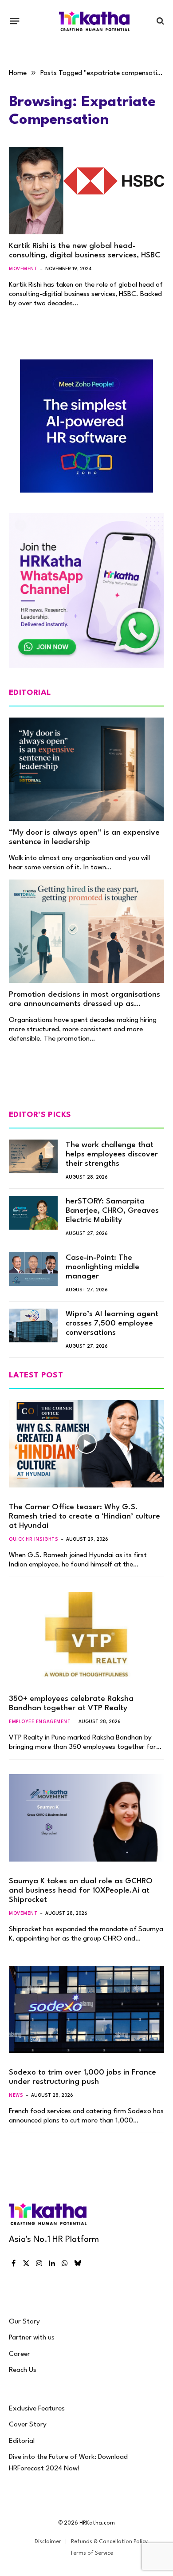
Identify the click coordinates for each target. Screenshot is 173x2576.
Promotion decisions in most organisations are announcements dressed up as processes (85, 1004)
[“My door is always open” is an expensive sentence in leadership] (86, 769)
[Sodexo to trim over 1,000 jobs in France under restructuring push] (86, 2010)
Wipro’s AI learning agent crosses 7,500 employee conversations (112, 1324)
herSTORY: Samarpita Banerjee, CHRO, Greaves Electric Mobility (112, 1211)
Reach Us (23, 2370)
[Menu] (15, 21)
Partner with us (32, 2338)
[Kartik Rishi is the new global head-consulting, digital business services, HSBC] (86, 191)
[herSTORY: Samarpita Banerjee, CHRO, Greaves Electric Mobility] (33, 1213)
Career (20, 2354)
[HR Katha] (94, 21)
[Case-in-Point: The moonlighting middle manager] (33, 1269)
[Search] (159, 21)
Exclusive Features (37, 2409)
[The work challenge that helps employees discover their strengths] (33, 1156)
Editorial (22, 2441)
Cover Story (28, 2425)
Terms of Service (92, 2553)
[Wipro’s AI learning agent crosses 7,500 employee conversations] (33, 1325)
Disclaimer (48, 2542)
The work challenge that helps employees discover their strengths (112, 1154)
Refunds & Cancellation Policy (109, 2542)
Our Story (24, 2322)
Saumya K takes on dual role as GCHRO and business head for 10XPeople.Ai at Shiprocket (81, 1891)
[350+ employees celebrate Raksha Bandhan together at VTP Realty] (86, 1635)
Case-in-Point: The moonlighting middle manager (102, 1267)
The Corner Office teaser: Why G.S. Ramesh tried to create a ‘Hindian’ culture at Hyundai (85, 1517)
